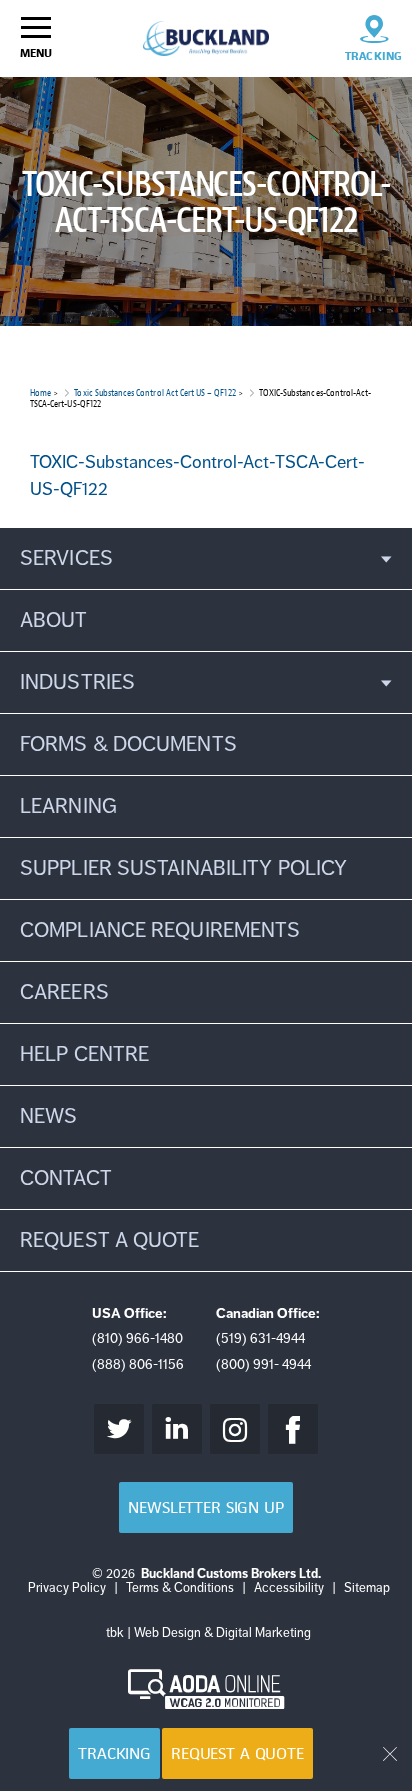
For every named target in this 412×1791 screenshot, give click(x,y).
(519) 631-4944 (260, 1338)
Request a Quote (237, 1753)
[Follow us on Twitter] (119, 1429)
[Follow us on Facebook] (293, 1429)
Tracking (114, 1753)
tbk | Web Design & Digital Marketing (208, 1633)
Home (40, 392)
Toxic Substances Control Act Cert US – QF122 (154, 392)
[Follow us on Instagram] (235, 1429)
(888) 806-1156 (138, 1364)
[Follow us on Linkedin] (177, 1429)
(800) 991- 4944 (263, 1364)
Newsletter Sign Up (205, 1507)
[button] (206, 558)
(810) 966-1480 (137, 1338)
